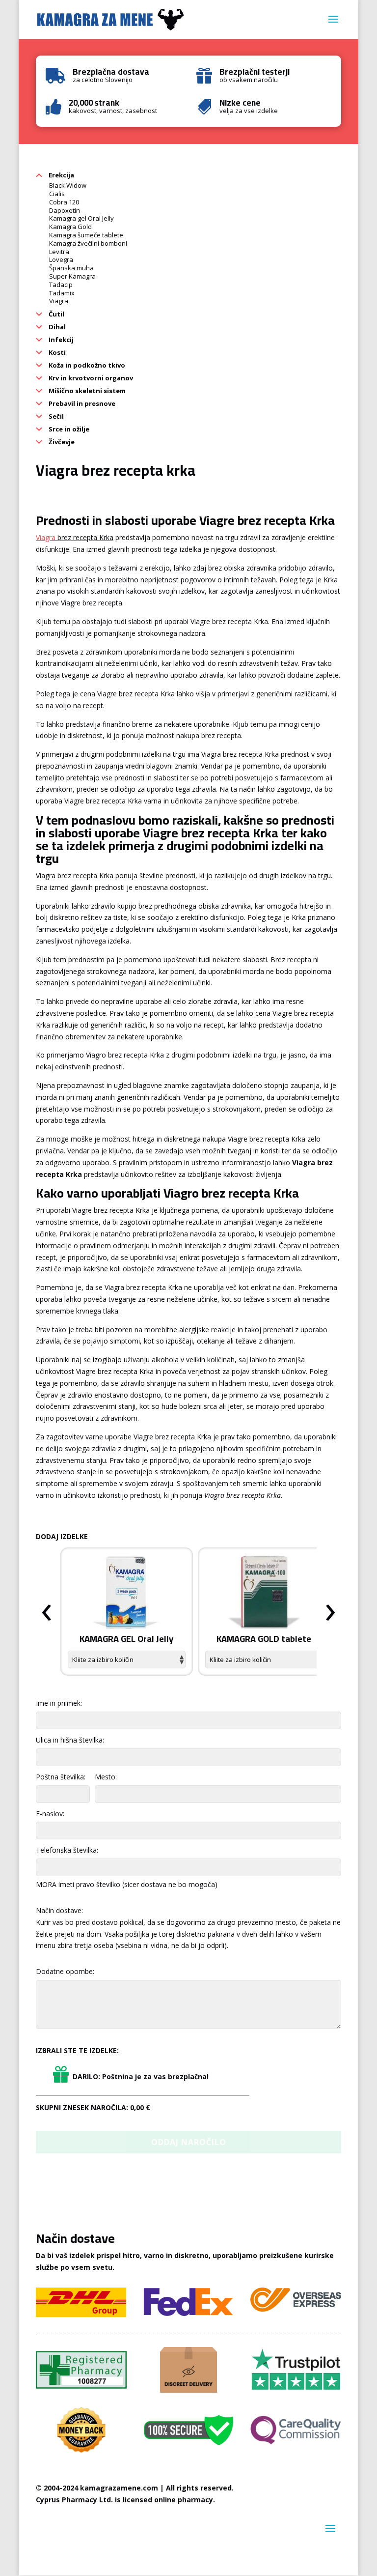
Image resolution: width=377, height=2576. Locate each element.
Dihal (56, 327)
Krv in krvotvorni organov (90, 378)
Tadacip (61, 285)
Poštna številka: (61, 1777)
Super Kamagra (72, 276)
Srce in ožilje (68, 429)
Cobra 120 (64, 202)
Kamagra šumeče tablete (86, 235)
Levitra (59, 252)
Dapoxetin (65, 210)
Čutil (56, 314)
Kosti (56, 352)
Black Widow (68, 185)
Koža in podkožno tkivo (86, 365)
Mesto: (106, 1777)
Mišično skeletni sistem (86, 391)
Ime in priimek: (59, 1703)
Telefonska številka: (67, 1850)
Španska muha (71, 268)
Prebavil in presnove (81, 403)
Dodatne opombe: (65, 1971)
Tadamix (62, 293)
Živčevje (61, 442)
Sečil (55, 416)
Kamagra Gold (70, 227)
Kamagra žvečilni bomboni (88, 243)
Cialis (57, 194)
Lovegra (61, 259)
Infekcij (60, 340)
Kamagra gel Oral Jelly (81, 218)
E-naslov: (50, 1814)
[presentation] (47, 1613)
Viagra (59, 301)
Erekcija (61, 175)
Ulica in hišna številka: (70, 1740)
